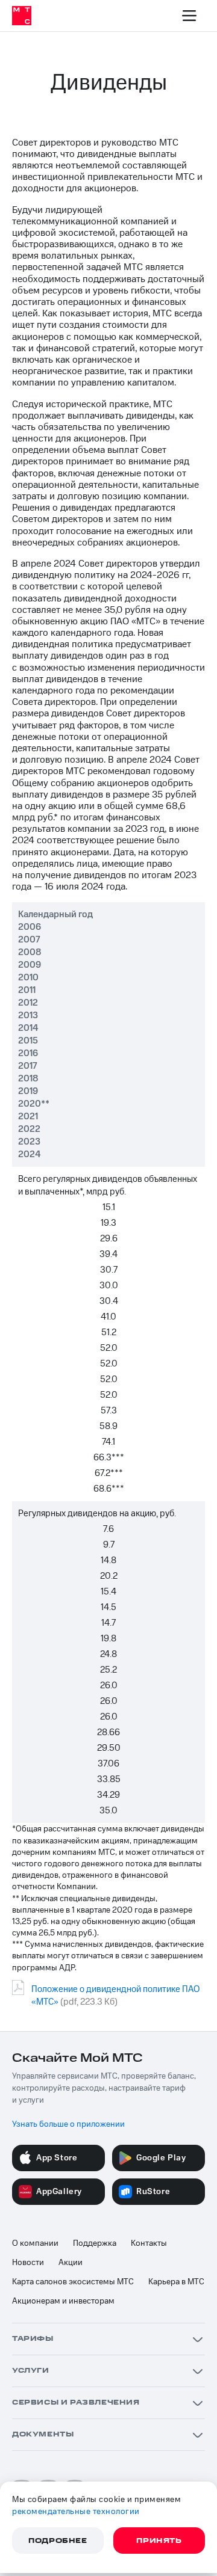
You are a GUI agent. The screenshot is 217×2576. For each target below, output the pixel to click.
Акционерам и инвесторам (63, 2301)
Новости (28, 2263)
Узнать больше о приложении (68, 2124)
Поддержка (95, 2243)
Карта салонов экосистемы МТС (73, 2282)
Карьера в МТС (176, 2282)
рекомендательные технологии (76, 2512)
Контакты (149, 2243)
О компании (35, 2243)
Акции (71, 2263)
